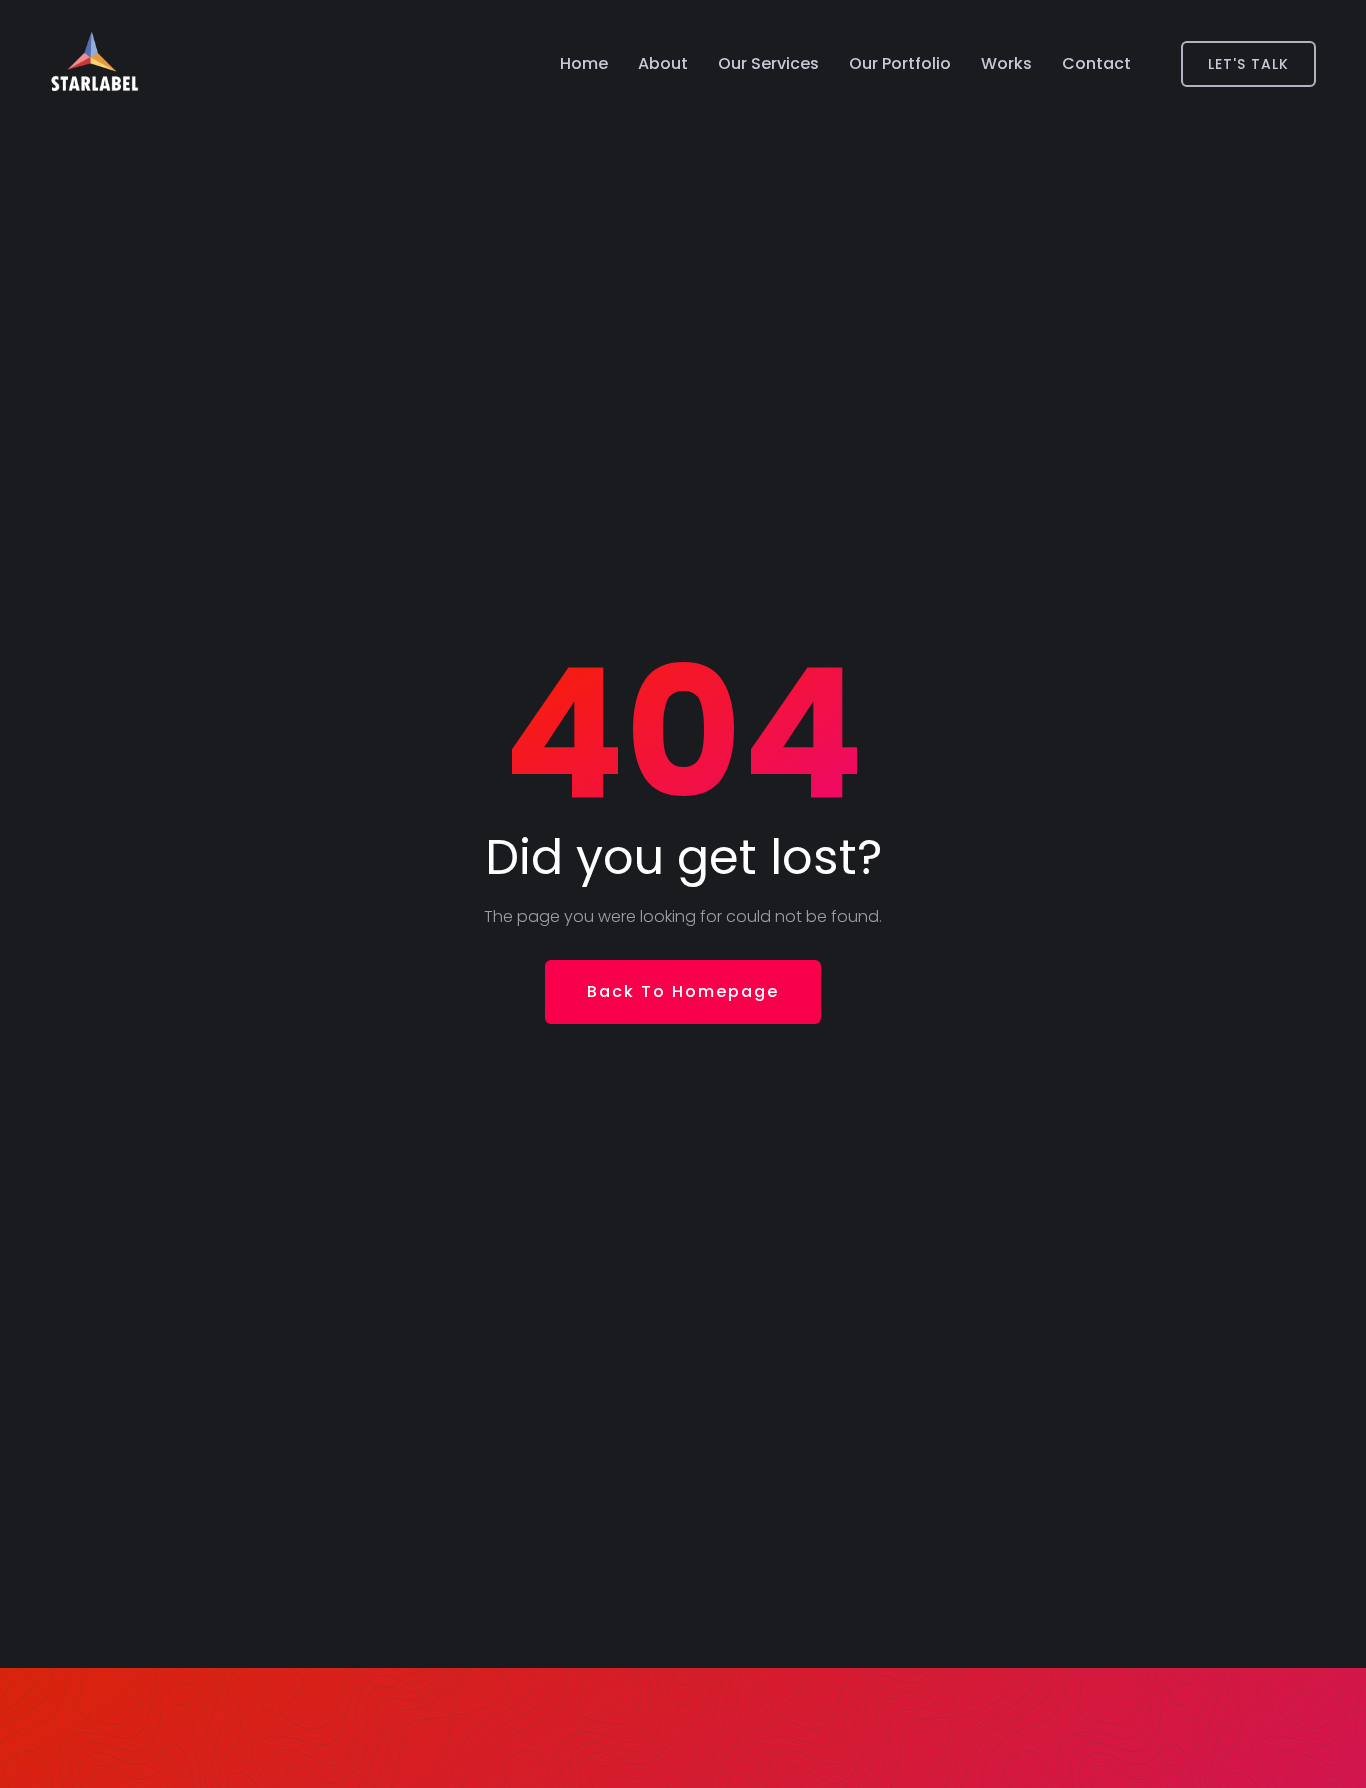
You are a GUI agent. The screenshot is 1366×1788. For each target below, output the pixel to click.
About (663, 63)
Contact (1096, 63)
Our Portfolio (900, 63)
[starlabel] (94, 64)
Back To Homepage (683, 991)
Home (584, 63)
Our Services (768, 63)
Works (1006, 63)
